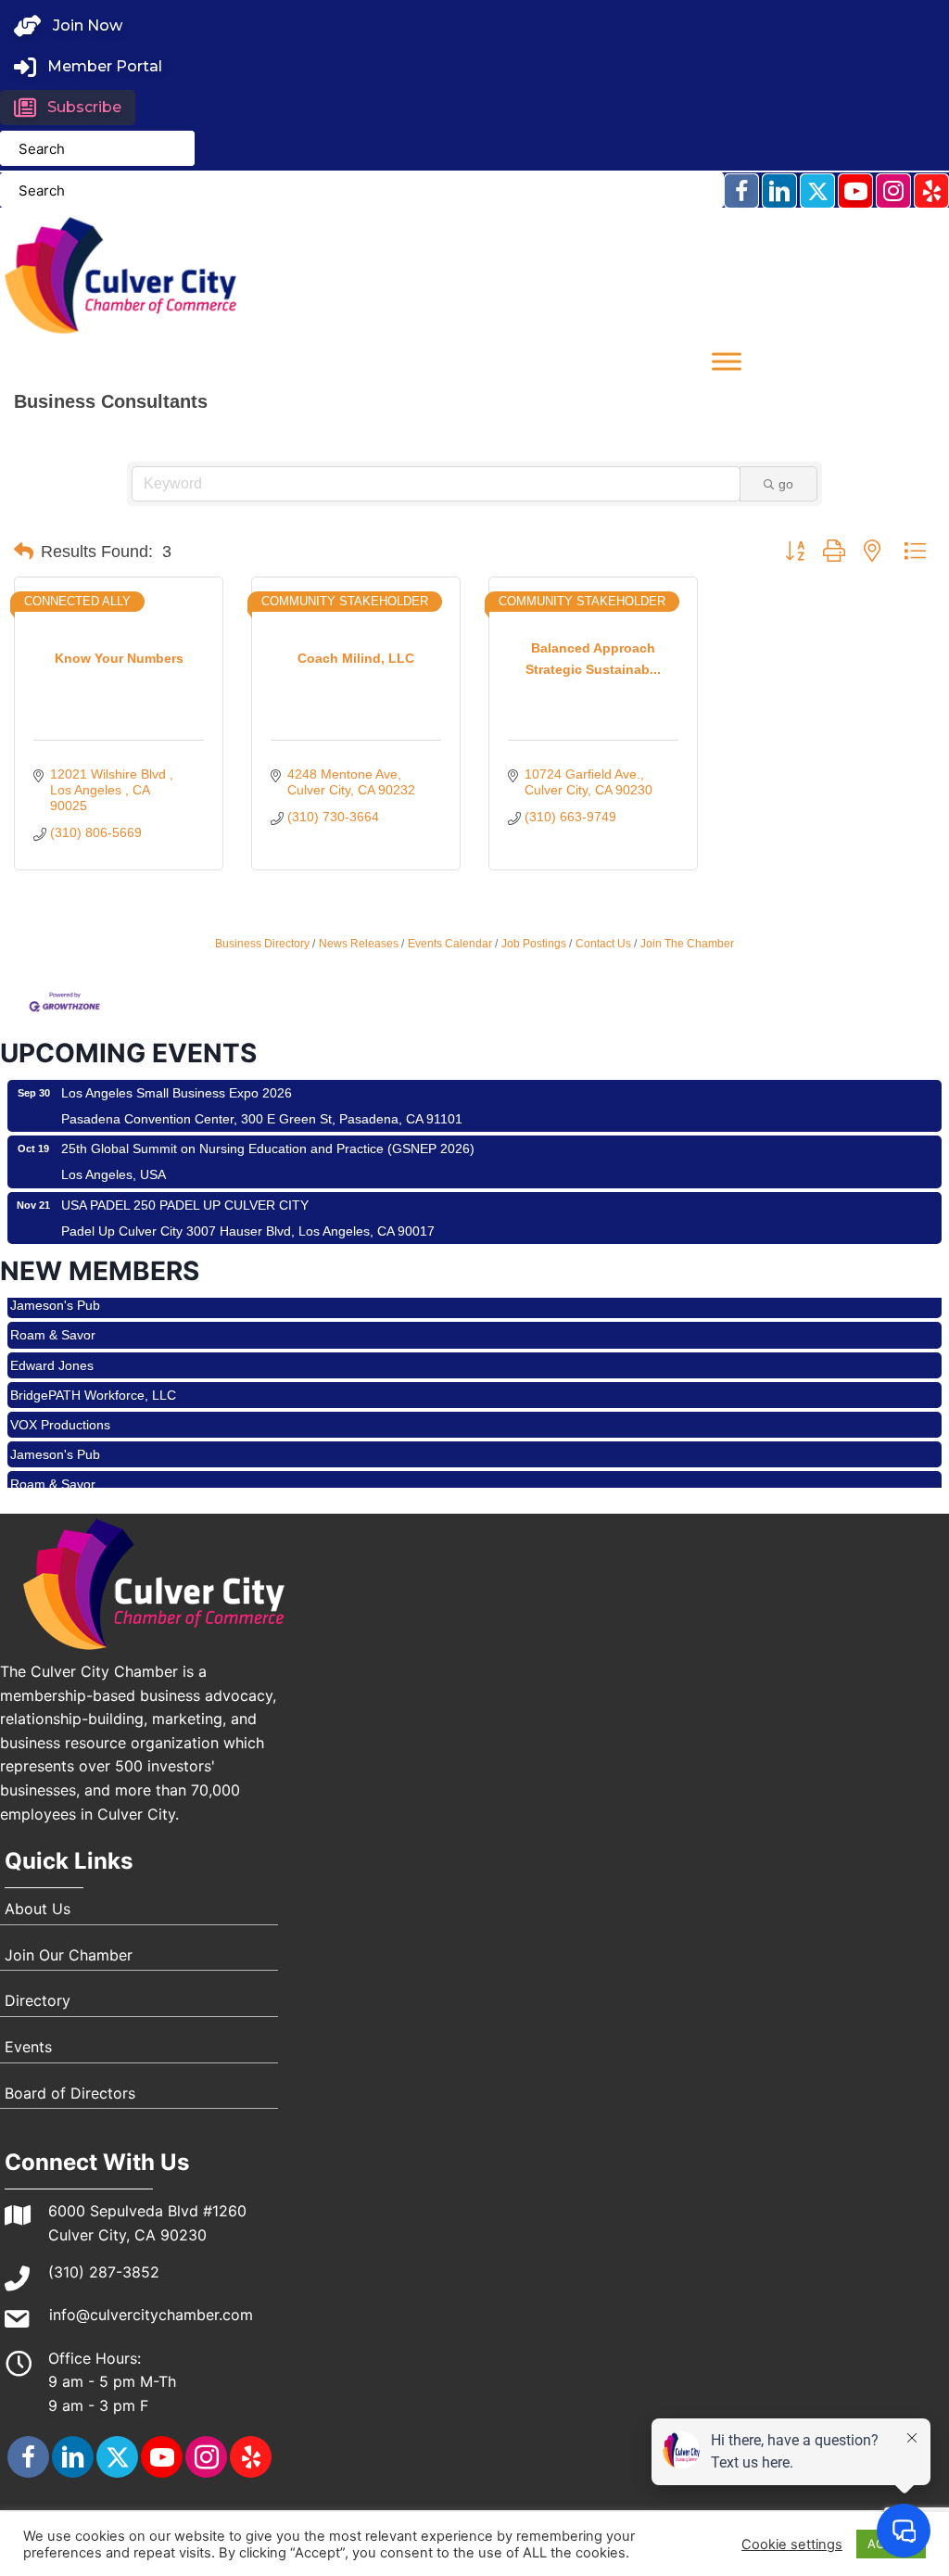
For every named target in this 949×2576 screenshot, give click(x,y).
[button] (68, 26)
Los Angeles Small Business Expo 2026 (177, 1093)
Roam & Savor (53, 1313)
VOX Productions (60, 1403)
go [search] (786, 484)
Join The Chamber (687, 944)
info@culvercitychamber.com (151, 2315)
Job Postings (534, 944)
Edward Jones (52, 1344)
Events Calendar (450, 944)
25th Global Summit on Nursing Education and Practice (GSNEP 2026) (268, 1148)
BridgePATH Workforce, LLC (93, 1374)
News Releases (359, 944)
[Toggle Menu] (727, 361)
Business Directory (262, 944)
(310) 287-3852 (104, 2272)
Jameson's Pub (55, 1433)
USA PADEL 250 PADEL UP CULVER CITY (185, 1205)
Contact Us (603, 944)
